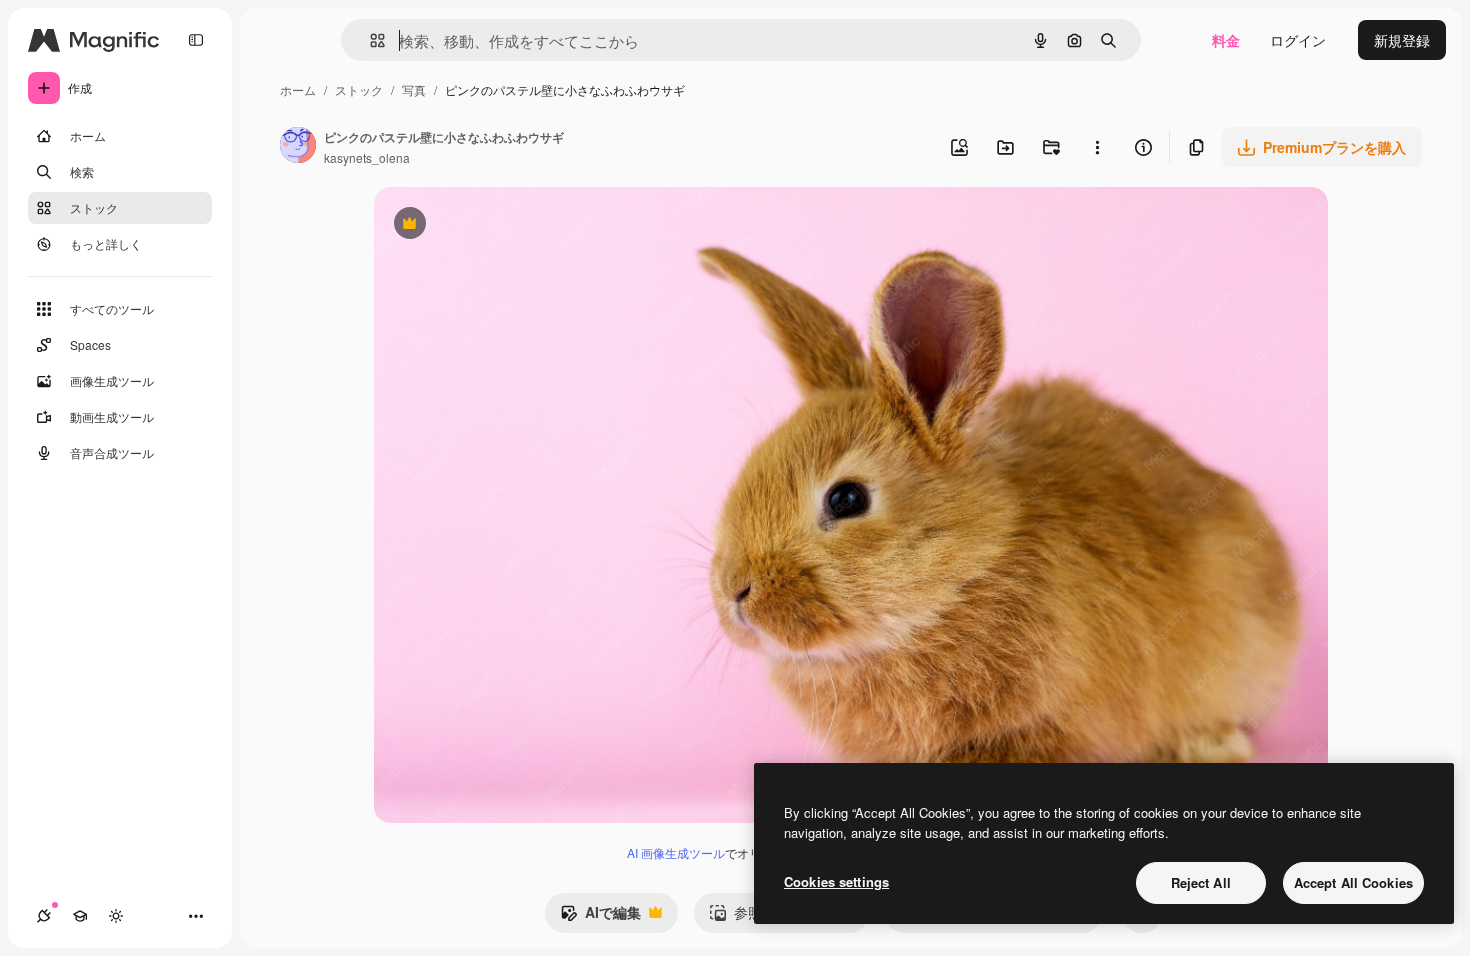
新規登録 (1402, 40)
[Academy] (80, 916)
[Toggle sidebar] (196, 40)
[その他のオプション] (1097, 147)
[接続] (44, 916)
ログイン (1298, 40)
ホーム (298, 89)
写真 (414, 89)
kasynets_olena (367, 157)
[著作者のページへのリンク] (298, 147)
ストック (359, 89)
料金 (1226, 40)
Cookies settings (836, 881)
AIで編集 (600, 917)
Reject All (1201, 882)
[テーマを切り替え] (116, 916)
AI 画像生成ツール (676, 852)
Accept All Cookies (1353, 882)
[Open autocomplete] (369, 40)
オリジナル (511, 225)
